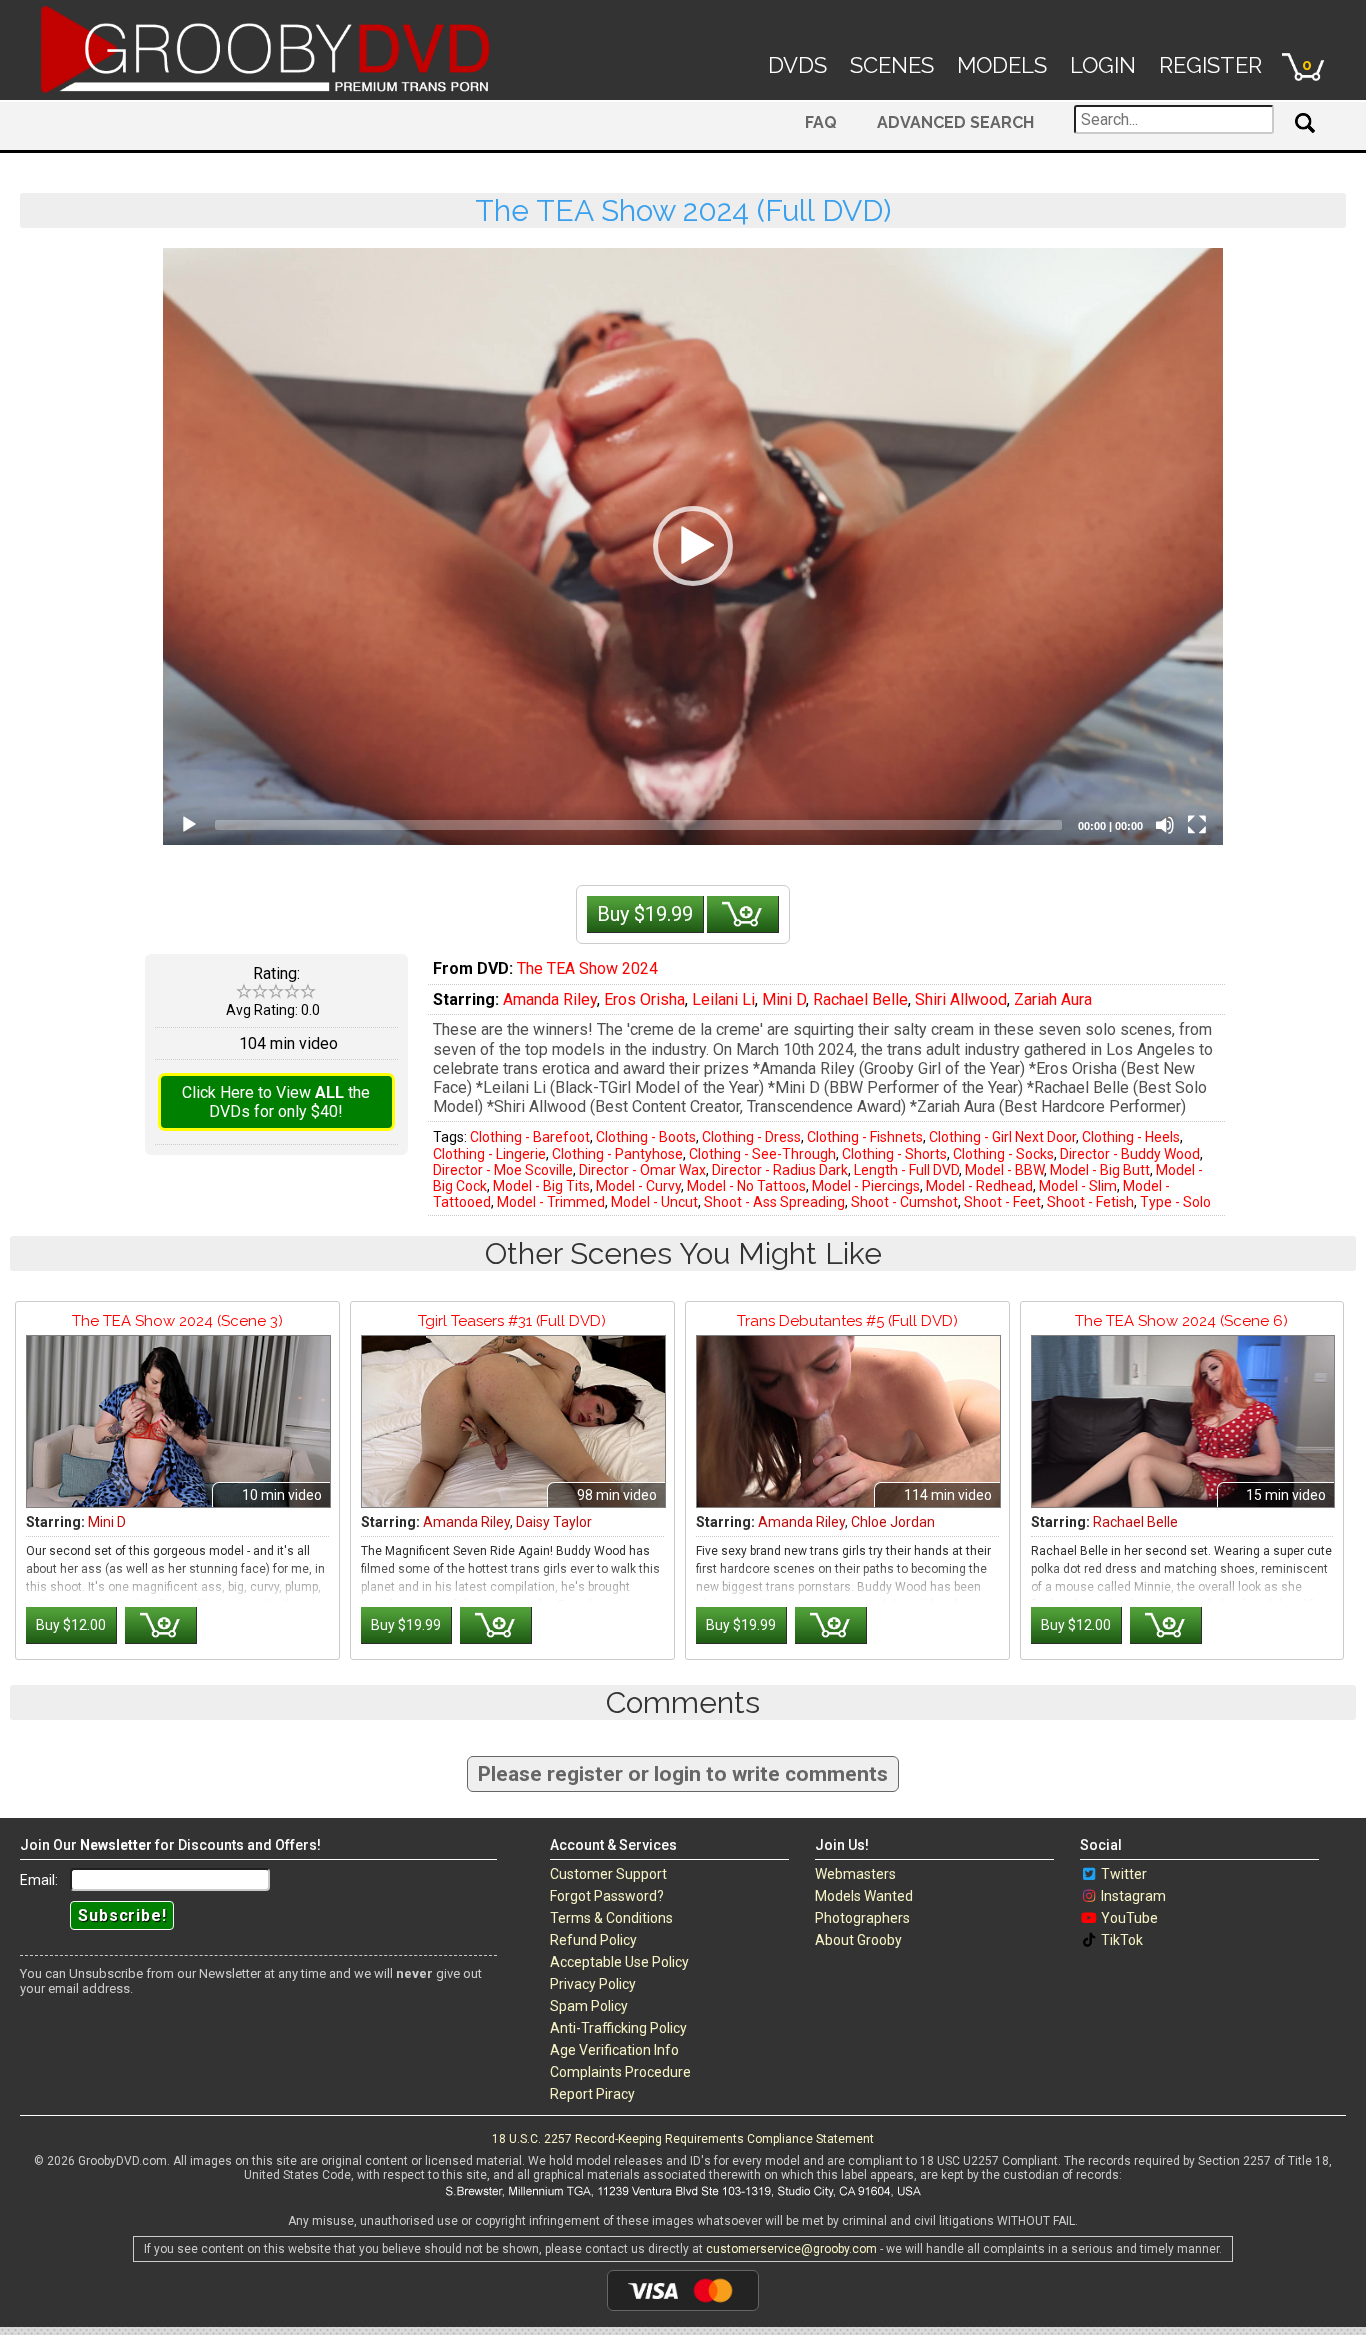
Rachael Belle (860, 999)
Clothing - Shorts (894, 1154)
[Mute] (1165, 825)
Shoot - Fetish (1090, 1202)
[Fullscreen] (1197, 825)
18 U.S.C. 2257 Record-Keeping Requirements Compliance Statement (683, 2139)
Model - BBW (1004, 1170)
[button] (693, 546)
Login (1103, 65)
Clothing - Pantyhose (617, 1154)
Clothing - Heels (1131, 1137)
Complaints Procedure (620, 2072)
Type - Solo (1175, 1202)
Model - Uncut (654, 1202)
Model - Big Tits (541, 1186)
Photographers (862, 1918)
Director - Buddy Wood (1130, 1154)
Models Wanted (864, 1896)
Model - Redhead (979, 1186)
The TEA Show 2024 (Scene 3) (177, 1321)
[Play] (189, 825)
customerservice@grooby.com (791, 2249)
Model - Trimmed (551, 1202)
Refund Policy (593, 1940)
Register (1210, 65)
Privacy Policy (593, 1984)
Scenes (892, 65)
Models (1002, 65)
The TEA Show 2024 (587, 968)
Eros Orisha (644, 999)
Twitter (1124, 1874)
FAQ (821, 122)
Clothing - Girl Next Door (1002, 1137)
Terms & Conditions (611, 1918)
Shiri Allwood (961, 999)
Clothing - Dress (751, 1137)
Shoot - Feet (1002, 1202)
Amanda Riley (550, 999)
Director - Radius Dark (780, 1170)
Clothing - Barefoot (530, 1137)
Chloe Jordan (893, 1522)
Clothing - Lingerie (489, 1154)
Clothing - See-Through (762, 1154)
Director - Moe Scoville (503, 1170)
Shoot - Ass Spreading (774, 1202)
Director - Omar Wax (642, 1170)
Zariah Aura (1053, 999)
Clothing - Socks (1003, 1154)
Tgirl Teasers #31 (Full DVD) (512, 1321)
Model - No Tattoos (746, 1186)
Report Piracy (592, 2094)
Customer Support (608, 1874)
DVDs (797, 65)
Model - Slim (1078, 1186)
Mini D (784, 999)
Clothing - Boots (646, 1137)
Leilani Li (723, 999)
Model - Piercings (866, 1186)
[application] (693, 546)
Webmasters (855, 1874)
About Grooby (858, 1940)
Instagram (1133, 1896)
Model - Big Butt (1100, 1170)
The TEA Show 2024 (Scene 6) (1181, 1321)
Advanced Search (955, 122)
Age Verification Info (614, 2050)
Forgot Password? (607, 1896)
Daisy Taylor (554, 1522)
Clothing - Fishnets (865, 1137)
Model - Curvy (638, 1186)
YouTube (1129, 1918)
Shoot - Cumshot (904, 1202)
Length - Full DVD (906, 1170)
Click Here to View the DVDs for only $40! (276, 1102)
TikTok (1122, 1940)
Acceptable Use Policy (619, 1962)
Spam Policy (589, 2006)
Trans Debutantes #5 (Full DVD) (847, 1321)
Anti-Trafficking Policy (618, 2028)
